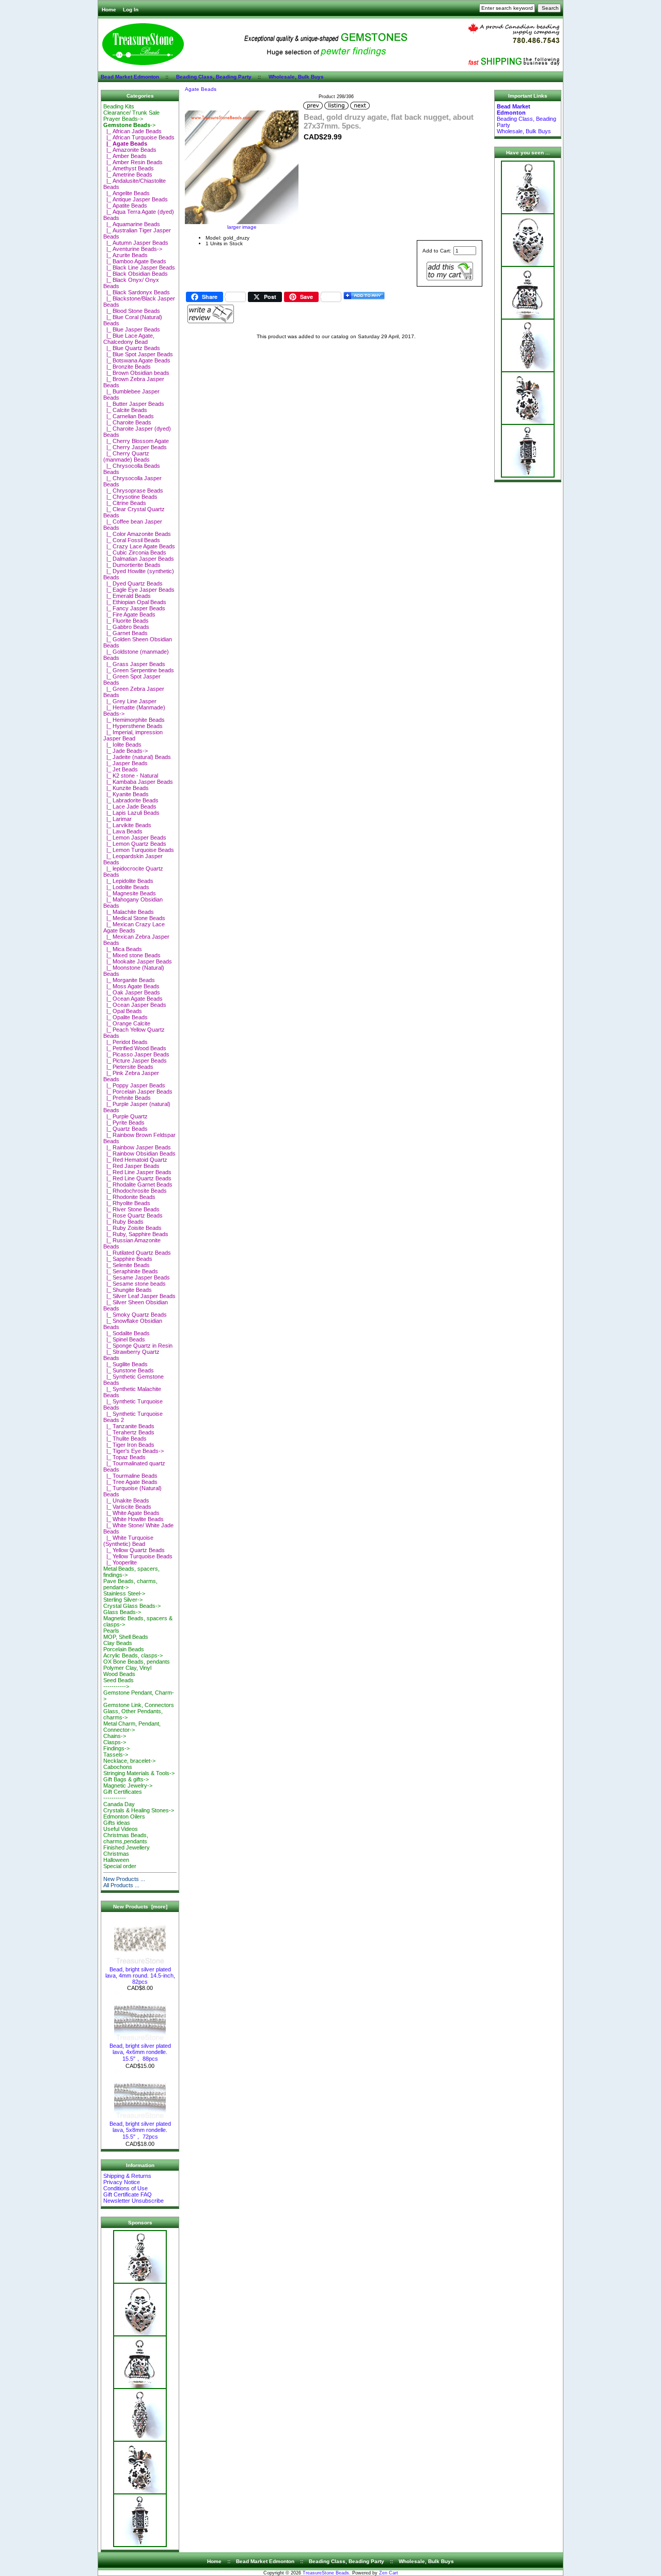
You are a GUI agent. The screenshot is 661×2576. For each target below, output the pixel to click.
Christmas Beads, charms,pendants (126, 1838)
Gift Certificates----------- (123, 1795)
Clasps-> (115, 1742)
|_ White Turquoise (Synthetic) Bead (128, 1541)
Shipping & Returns (127, 2176)
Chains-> (115, 1736)
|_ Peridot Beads (125, 1042)
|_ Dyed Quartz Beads (133, 583)
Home (109, 10)
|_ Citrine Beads (125, 503)
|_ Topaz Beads (124, 1457)
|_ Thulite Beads (125, 1439)
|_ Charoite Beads (127, 422)
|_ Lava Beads (123, 831)
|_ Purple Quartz (125, 1116)
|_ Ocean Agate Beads (133, 999)
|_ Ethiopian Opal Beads (135, 602)
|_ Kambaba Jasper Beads (138, 782)
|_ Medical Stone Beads (134, 918)
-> (129, 125)
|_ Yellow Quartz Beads (134, 1550)
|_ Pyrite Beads (124, 1123)
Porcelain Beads (124, 1649)
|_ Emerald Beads (127, 596)
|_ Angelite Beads (127, 193)
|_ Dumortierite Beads (132, 565)
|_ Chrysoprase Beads (133, 491)
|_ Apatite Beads (125, 206)
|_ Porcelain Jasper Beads (138, 1092)
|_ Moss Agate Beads (131, 986)
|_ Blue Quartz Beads (132, 348)
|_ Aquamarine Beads (132, 224)
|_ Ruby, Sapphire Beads (136, 1234)
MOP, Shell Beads (126, 1637)
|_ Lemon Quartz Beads (135, 844)
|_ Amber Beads (125, 156)
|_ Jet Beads (121, 769)
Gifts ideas (117, 1823)
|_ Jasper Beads (125, 763)
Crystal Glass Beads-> (132, 1606)
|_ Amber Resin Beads (133, 162)
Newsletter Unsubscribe (133, 2201)
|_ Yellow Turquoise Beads (138, 1556)
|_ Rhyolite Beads (127, 1203)
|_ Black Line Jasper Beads (139, 267)
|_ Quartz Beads (125, 1129)
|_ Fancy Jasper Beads (134, 608)
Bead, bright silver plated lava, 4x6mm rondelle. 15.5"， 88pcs (140, 2052)
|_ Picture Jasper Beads (135, 1061)
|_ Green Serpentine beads (139, 670)
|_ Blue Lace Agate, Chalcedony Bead (129, 339)
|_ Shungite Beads (128, 1290)
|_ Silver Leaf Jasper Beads (139, 1296)
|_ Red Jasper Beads (131, 1166)
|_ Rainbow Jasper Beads (137, 1147)
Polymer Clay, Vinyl (127, 1668)
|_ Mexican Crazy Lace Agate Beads (134, 927)
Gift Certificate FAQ (128, 2194)
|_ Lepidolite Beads (128, 881)
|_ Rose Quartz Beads (133, 1215)
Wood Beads (119, 1674)
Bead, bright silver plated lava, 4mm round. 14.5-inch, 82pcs (140, 1976)
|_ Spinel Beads (124, 1339)
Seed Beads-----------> (119, 1683)
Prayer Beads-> (123, 119)
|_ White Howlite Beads (133, 1519)
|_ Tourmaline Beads (130, 1476)
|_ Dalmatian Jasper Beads (139, 559)
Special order (120, 1866)
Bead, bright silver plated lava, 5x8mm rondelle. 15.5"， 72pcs (140, 2130)
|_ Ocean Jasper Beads (135, 1005)
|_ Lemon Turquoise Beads (139, 850)
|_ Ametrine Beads (128, 175)
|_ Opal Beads (123, 1011)
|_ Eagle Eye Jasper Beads (139, 590)
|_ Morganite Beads (129, 980)
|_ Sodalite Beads (127, 1333)
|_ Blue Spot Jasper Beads (138, 354)
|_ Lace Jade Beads (130, 807)
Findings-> (116, 1748)
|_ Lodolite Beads (126, 887)
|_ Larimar (117, 819)
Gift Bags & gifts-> (126, 1779)
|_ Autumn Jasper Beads (136, 243)
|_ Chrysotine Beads (130, 497)
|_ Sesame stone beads (135, 1284)
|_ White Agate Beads (131, 1513)
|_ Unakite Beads (126, 1500)
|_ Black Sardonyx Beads (137, 292)
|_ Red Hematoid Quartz (135, 1160)
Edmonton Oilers (124, 1816)
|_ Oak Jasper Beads (132, 992)
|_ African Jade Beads (132, 131)
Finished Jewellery (127, 1847)
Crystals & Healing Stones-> (139, 1810)
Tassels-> (116, 1755)
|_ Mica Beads (123, 949)
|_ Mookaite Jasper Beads (138, 961)
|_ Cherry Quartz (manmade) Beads (127, 456)
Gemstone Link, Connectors (139, 1705)
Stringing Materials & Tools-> (139, 1773)
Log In (131, 10)
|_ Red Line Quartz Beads (137, 1178)
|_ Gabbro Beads (126, 627)
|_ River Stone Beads (131, 1209)
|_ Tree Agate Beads (130, 1482)
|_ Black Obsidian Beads (136, 274)
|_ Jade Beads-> (125, 751)
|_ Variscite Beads (127, 1507)
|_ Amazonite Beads (130, 150)
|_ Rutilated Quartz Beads (137, 1253)
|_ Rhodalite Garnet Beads (138, 1184)
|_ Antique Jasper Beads (136, 199)
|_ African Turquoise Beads (139, 137)
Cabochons (118, 1767)
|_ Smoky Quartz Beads (135, 1315)
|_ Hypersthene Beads (133, 726)
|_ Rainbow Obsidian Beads (139, 1153)
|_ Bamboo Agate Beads (135, 261)
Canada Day (119, 1804)
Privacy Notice (122, 2182)
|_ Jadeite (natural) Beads (137, 757)
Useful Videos (121, 1829)
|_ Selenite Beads (127, 1265)
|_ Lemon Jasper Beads (135, 837)
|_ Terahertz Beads (129, 1432)
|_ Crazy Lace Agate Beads (139, 546)
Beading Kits (119, 106)
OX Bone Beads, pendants (137, 1662)
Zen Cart (389, 2573)
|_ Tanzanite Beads (129, 1426)
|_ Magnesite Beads (130, 893)
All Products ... (121, 1885)
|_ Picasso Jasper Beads (136, 1054)
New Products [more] (140, 1907)
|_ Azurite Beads (125, 255)
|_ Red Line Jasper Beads (137, 1172)
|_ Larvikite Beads (127, 825)
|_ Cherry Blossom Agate (136, 441)
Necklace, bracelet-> (129, 1761)
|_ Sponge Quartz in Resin (138, 1346)
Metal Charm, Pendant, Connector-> (132, 1727)
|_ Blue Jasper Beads (132, 329)
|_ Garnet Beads (125, 633)
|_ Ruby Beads (123, 1222)
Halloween (116, 1860)
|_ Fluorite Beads (126, 621)
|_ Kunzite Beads (126, 788)
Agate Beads (201, 89)
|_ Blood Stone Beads (132, 311)
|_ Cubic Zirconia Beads (135, 552)
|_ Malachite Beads (129, 912)
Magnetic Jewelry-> (128, 1785)
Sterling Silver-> (123, 1600)
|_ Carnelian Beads (129, 416)
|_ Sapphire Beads (128, 1259)
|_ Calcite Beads (125, 410)
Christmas (116, 1854)
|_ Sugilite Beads (125, 1364)
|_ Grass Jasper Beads (134, 664)
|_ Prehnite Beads (127, 1098)
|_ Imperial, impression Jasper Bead (133, 735)
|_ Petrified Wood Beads (135, 1048)
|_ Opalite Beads (125, 1017)
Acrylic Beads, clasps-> (133, 1655)
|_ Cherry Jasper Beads (135, 447)
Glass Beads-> (122, 1612)
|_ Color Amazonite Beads (137, 534)
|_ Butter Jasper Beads (134, 404)
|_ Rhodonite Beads (129, 1197)
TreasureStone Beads (326, 2573)
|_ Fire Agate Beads (129, 614)
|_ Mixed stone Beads (132, 955)
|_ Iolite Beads (122, 745)
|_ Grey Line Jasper (130, 701)
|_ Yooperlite (120, 1562)
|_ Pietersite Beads (128, 1067)
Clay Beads (118, 1643)
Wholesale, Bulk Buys (296, 77)
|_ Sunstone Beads (129, 1370)
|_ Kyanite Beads (126, 794)
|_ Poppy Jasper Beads (134, 1085)
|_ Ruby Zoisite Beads (132, 1228)
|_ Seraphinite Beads (131, 1271)
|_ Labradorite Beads (131, 800)
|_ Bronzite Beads (127, 367)
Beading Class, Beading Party (214, 77)
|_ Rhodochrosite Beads (135, 1191)
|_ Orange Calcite (127, 1023)
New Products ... (124, 1879)
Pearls (111, 1631)
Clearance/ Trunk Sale (131, 113)
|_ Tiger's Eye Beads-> (133, 1451)
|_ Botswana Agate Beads (137, 360)
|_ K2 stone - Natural (131, 776)
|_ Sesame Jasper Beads (137, 1277)
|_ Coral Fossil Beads (132, 540)
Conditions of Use (125, 2188)
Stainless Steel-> (124, 1593)
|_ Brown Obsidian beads (136, 373)
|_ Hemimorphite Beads (134, 720)
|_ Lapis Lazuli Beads (131, 813)
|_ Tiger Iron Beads (129, 1445)
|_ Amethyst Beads (129, 168)
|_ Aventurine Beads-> (133, 249)
